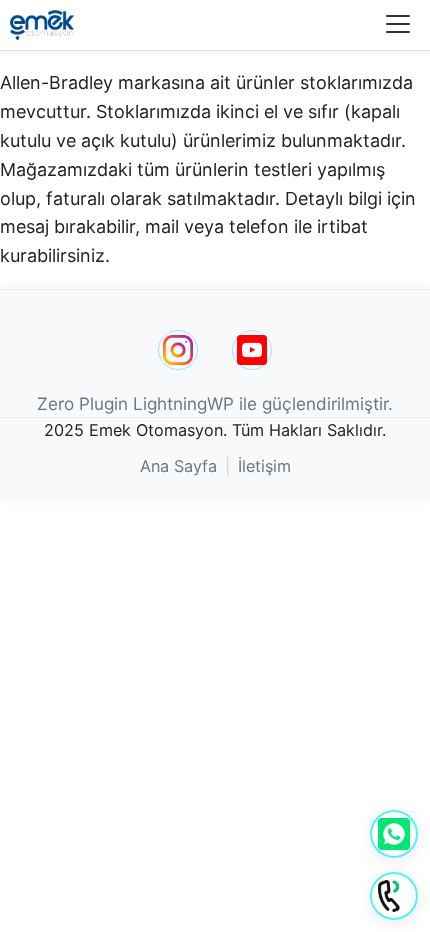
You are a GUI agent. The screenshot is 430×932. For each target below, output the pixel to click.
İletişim (264, 466)
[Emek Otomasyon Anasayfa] (42, 25)
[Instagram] (178, 350)
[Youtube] (252, 350)
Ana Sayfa (178, 466)
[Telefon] (394, 896)
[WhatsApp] (394, 834)
